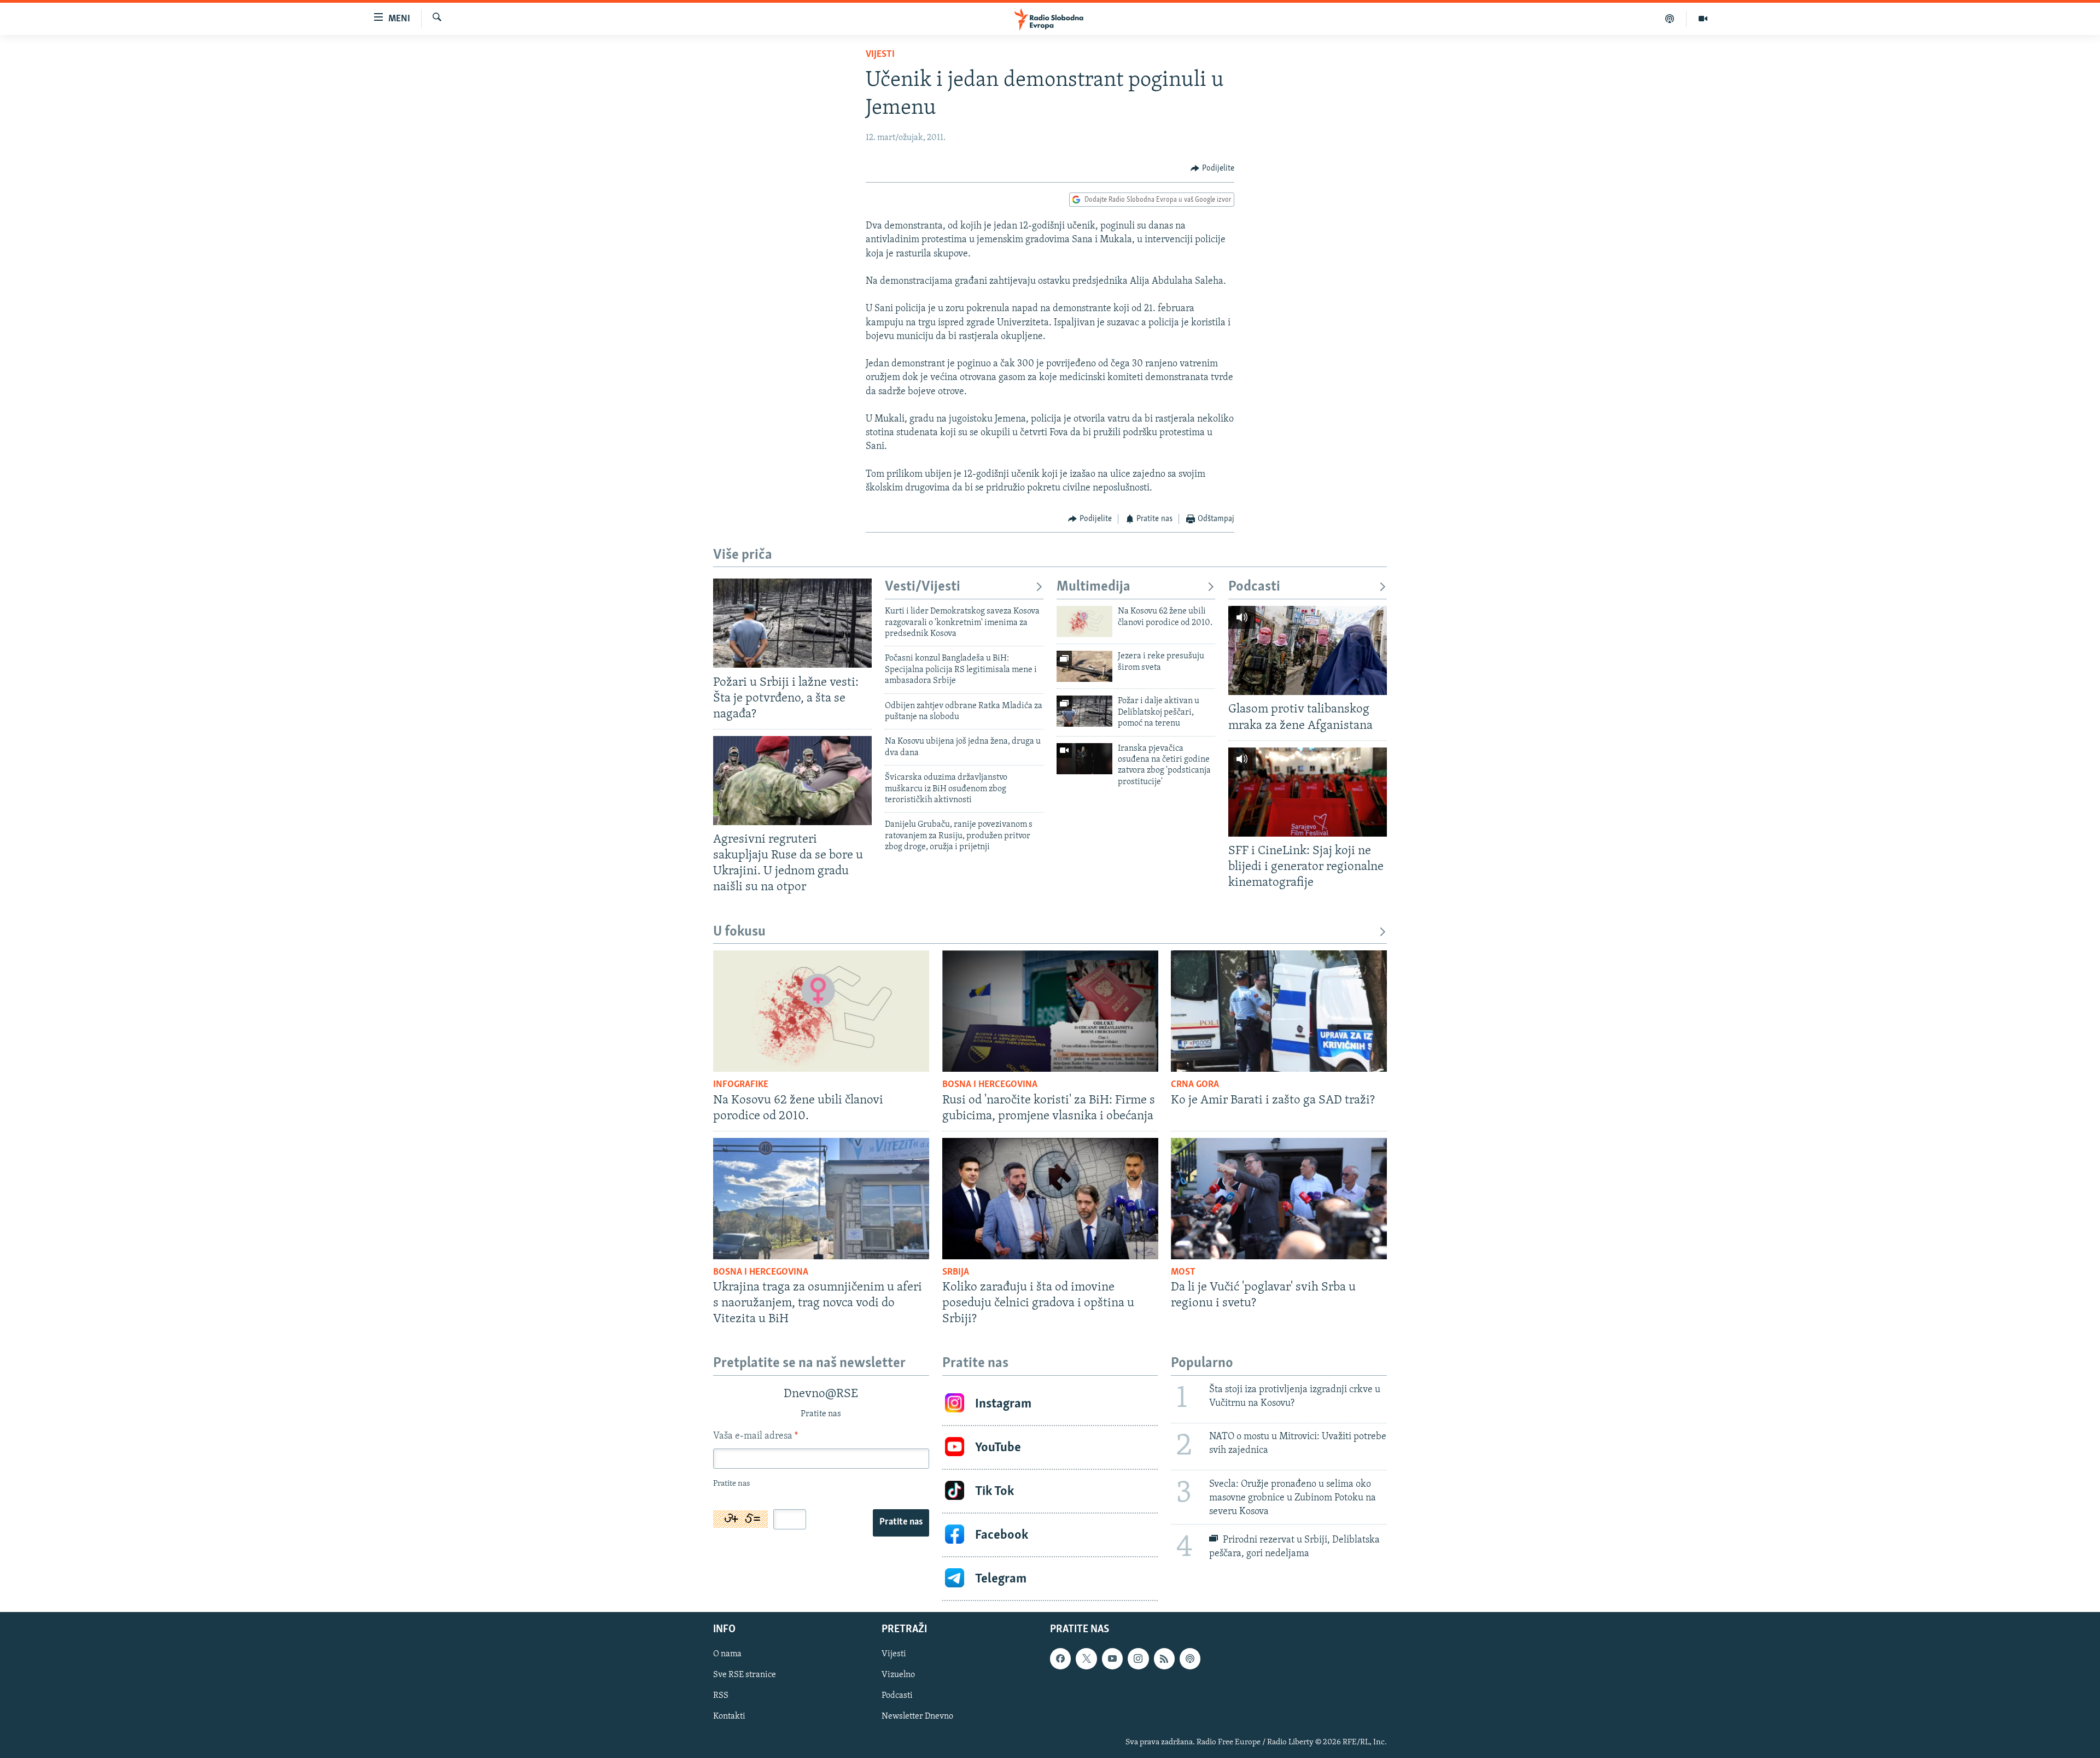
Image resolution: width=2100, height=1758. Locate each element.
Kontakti (729, 1717)
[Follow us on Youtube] (1112, 1659)
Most (1183, 1272)
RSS (721, 1696)
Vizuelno (898, 1675)
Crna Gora (1195, 1085)
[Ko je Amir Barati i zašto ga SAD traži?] (1279, 1011)
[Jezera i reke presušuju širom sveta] (1084, 666)
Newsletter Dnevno (917, 1717)
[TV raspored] (1190, 1659)
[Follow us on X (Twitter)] (1086, 1659)
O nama (727, 1655)
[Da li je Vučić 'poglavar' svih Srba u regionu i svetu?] (1279, 1199)
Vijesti (880, 55)
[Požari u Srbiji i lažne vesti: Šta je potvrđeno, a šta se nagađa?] (792, 623)
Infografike (741, 1085)
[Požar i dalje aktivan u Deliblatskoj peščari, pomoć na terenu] (1084, 711)
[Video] (1703, 19)
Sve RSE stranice (745, 1675)
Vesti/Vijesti (923, 587)
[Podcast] (1670, 19)
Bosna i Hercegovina (990, 1085)
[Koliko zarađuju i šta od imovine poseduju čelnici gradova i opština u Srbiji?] (1050, 1199)
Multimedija (1093, 587)
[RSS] (1164, 1659)
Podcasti (1254, 587)
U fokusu (739, 932)
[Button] (1212, 168)
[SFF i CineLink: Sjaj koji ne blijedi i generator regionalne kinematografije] (1308, 792)
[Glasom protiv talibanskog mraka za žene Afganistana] (1308, 650)
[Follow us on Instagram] (1138, 1659)
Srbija (956, 1272)
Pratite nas (901, 1522)
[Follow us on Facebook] (1060, 1659)
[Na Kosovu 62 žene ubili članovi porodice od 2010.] (1084, 621)
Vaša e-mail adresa (756, 1436)
